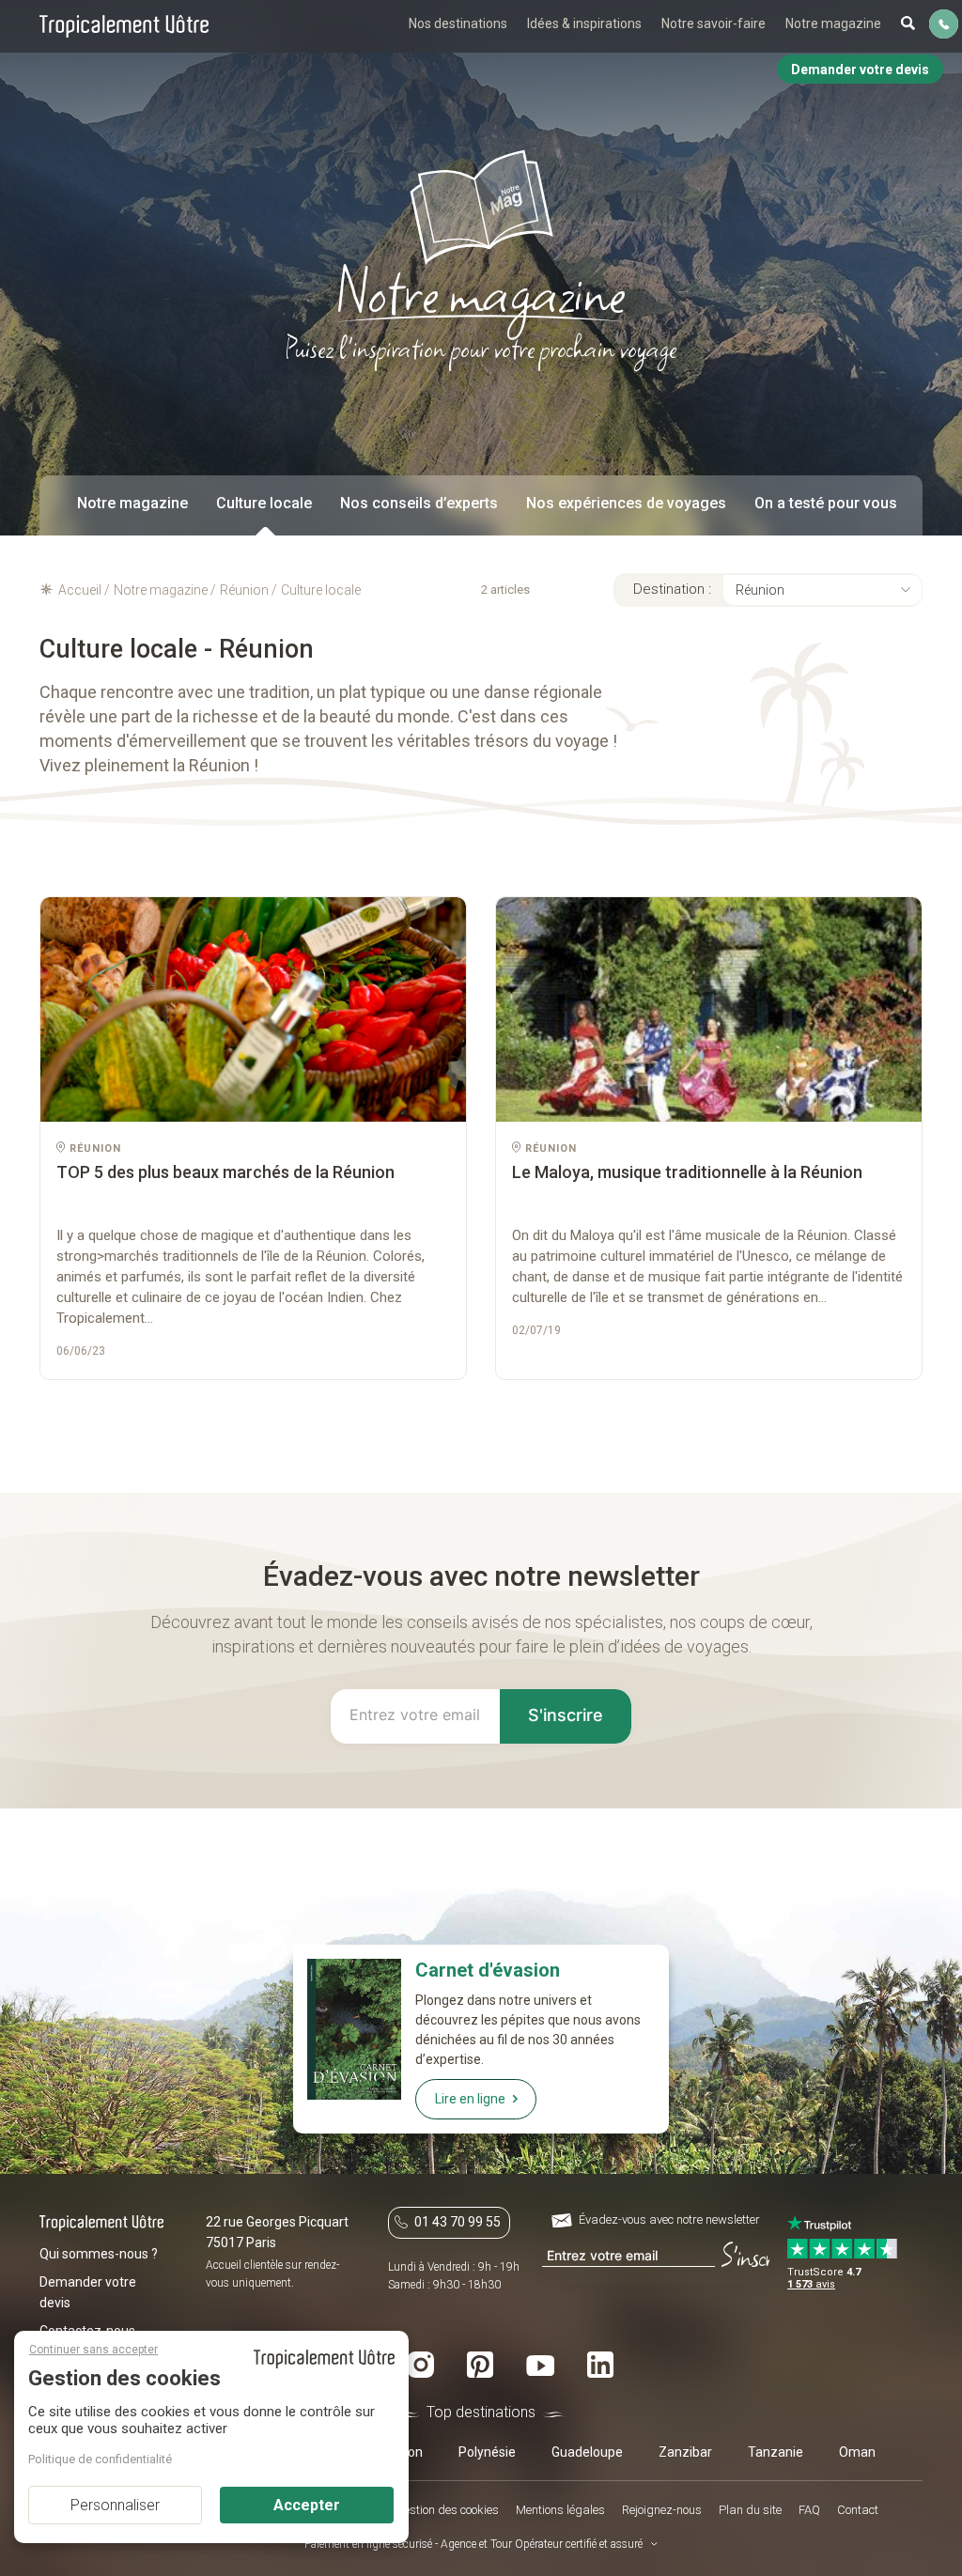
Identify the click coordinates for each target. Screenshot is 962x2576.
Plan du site (750, 2510)
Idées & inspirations (584, 23)
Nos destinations (458, 23)
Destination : (672, 589)
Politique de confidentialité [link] (100, 2459)
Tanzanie (776, 2452)
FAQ (809, 2510)
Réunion (760, 590)
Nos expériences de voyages (626, 503)
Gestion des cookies (447, 2510)
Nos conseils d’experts (419, 503)
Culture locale (264, 503)
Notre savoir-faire (714, 23)
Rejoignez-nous (662, 2510)
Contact (858, 2510)
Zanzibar (685, 2452)
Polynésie (487, 2452)
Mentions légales (560, 2510)
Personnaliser (115, 2505)
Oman (857, 2452)
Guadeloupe (587, 2452)
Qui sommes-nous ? (99, 2254)
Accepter (307, 2505)
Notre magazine (833, 23)
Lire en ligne (470, 2099)
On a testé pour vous (826, 503)
